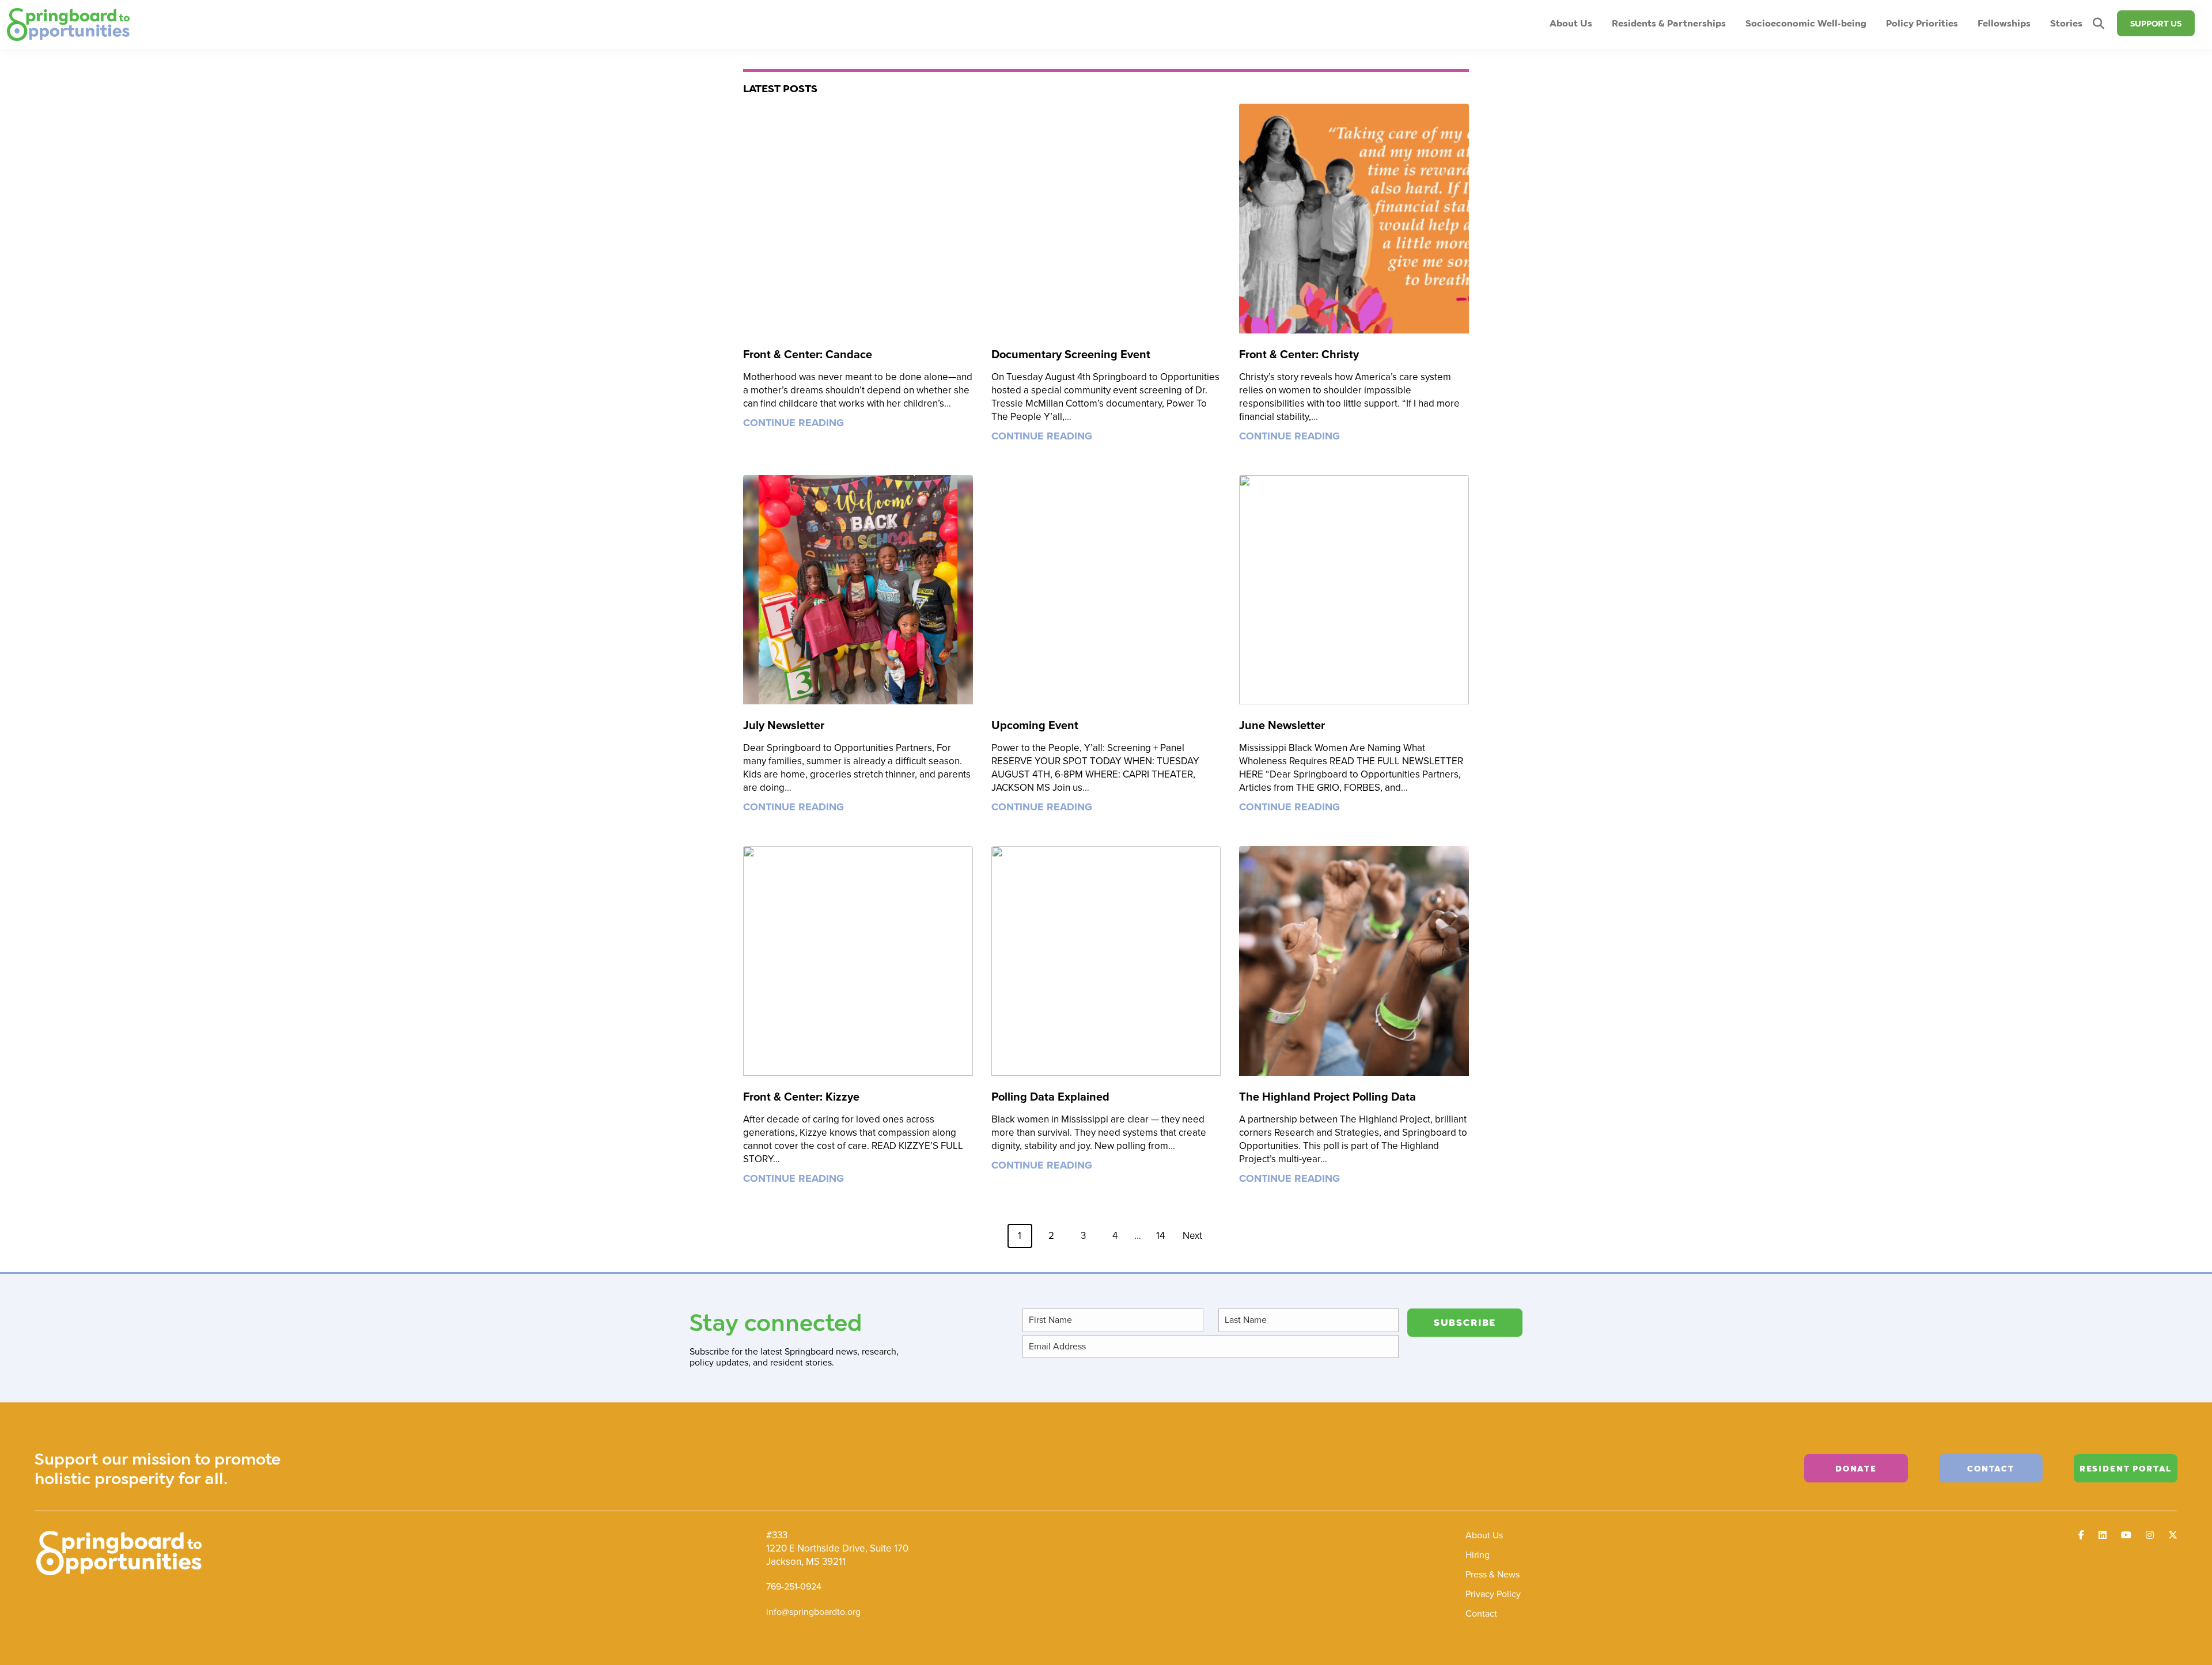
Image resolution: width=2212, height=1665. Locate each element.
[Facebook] (2081, 1535)
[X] (2173, 1535)
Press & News (1493, 1574)
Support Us (2156, 23)
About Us (1484, 1535)
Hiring (1478, 1555)
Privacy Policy (1493, 1594)
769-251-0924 (794, 1586)
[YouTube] (2126, 1535)
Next (1192, 1236)
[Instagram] (2150, 1535)
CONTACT (1991, 1468)
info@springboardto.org (813, 1612)
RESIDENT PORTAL (2126, 1468)
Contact (1481, 1613)
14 (1160, 1236)
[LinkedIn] (2103, 1535)
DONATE (1856, 1468)
